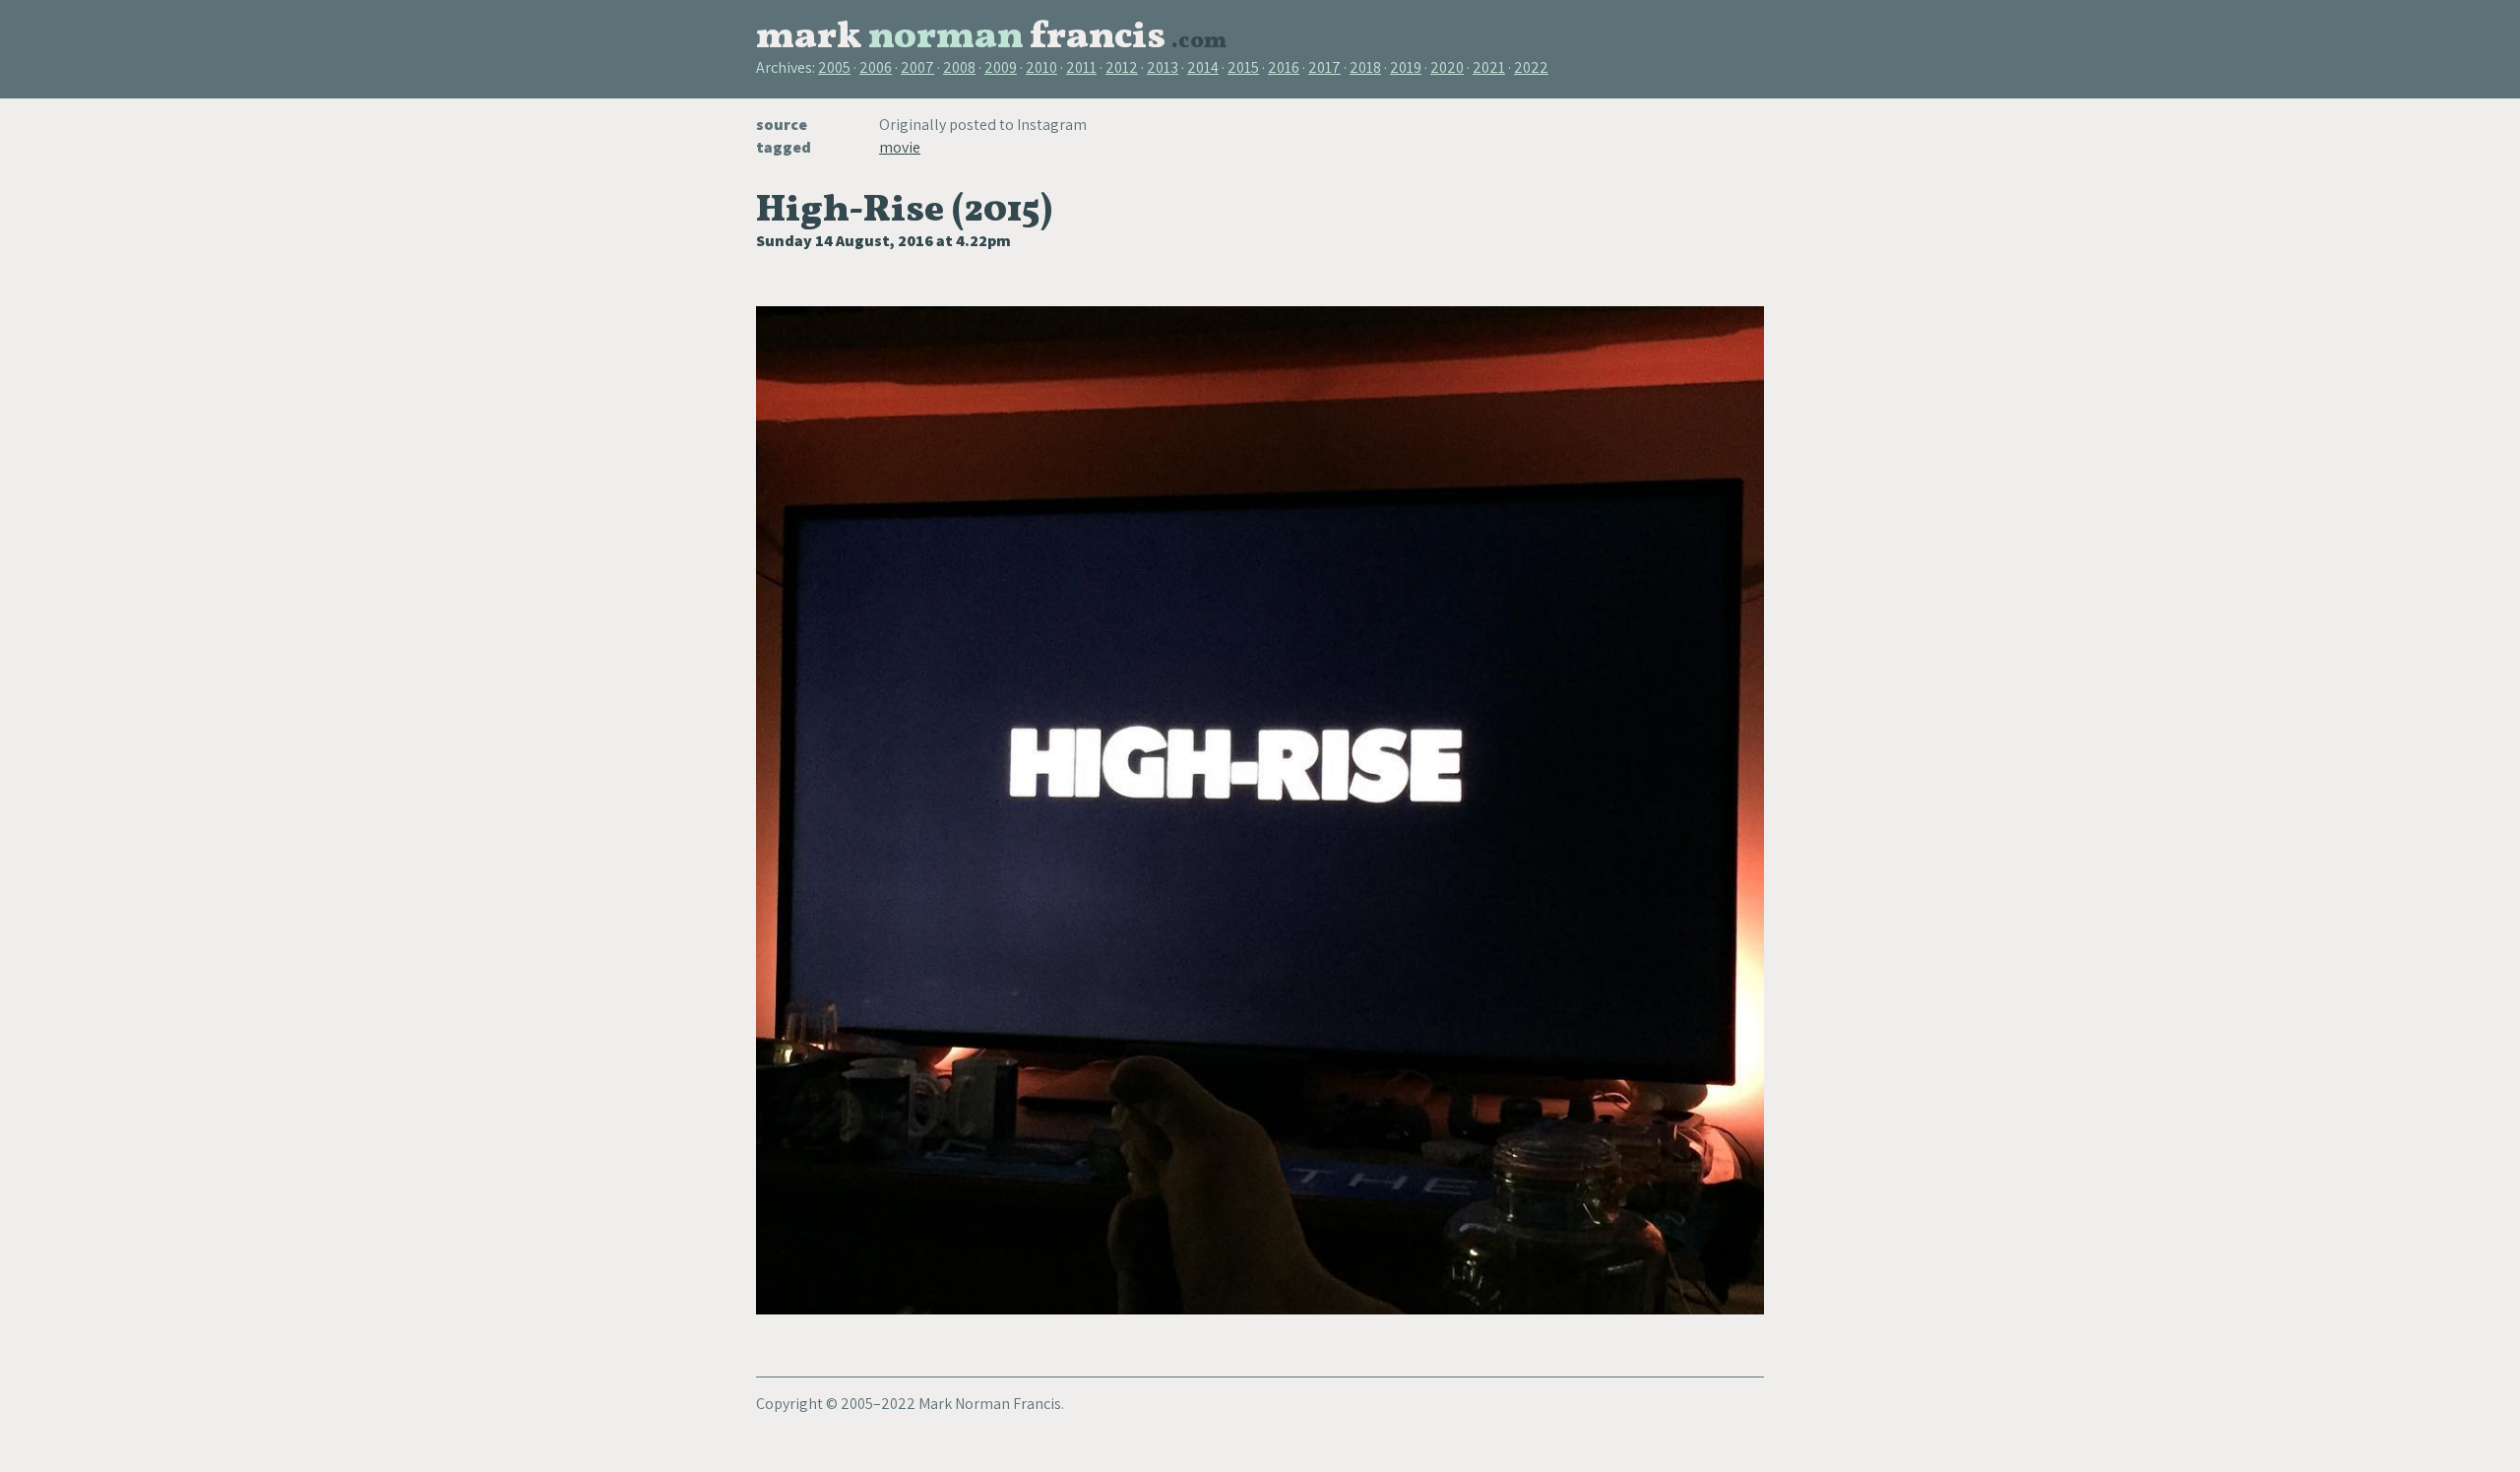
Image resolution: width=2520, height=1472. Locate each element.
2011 (1081, 67)
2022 (1531, 67)
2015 (1243, 67)
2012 (1122, 67)
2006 (876, 67)
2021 (1489, 67)
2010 (1041, 67)
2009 (1001, 67)
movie (900, 147)
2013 (1163, 67)
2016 (1284, 67)
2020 (1447, 67)
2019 (1406, 67)
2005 (834, 67)
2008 (959, 67)
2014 (1203, 67)
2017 (1324, 67)
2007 (917, 67)
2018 (1365, 67)
